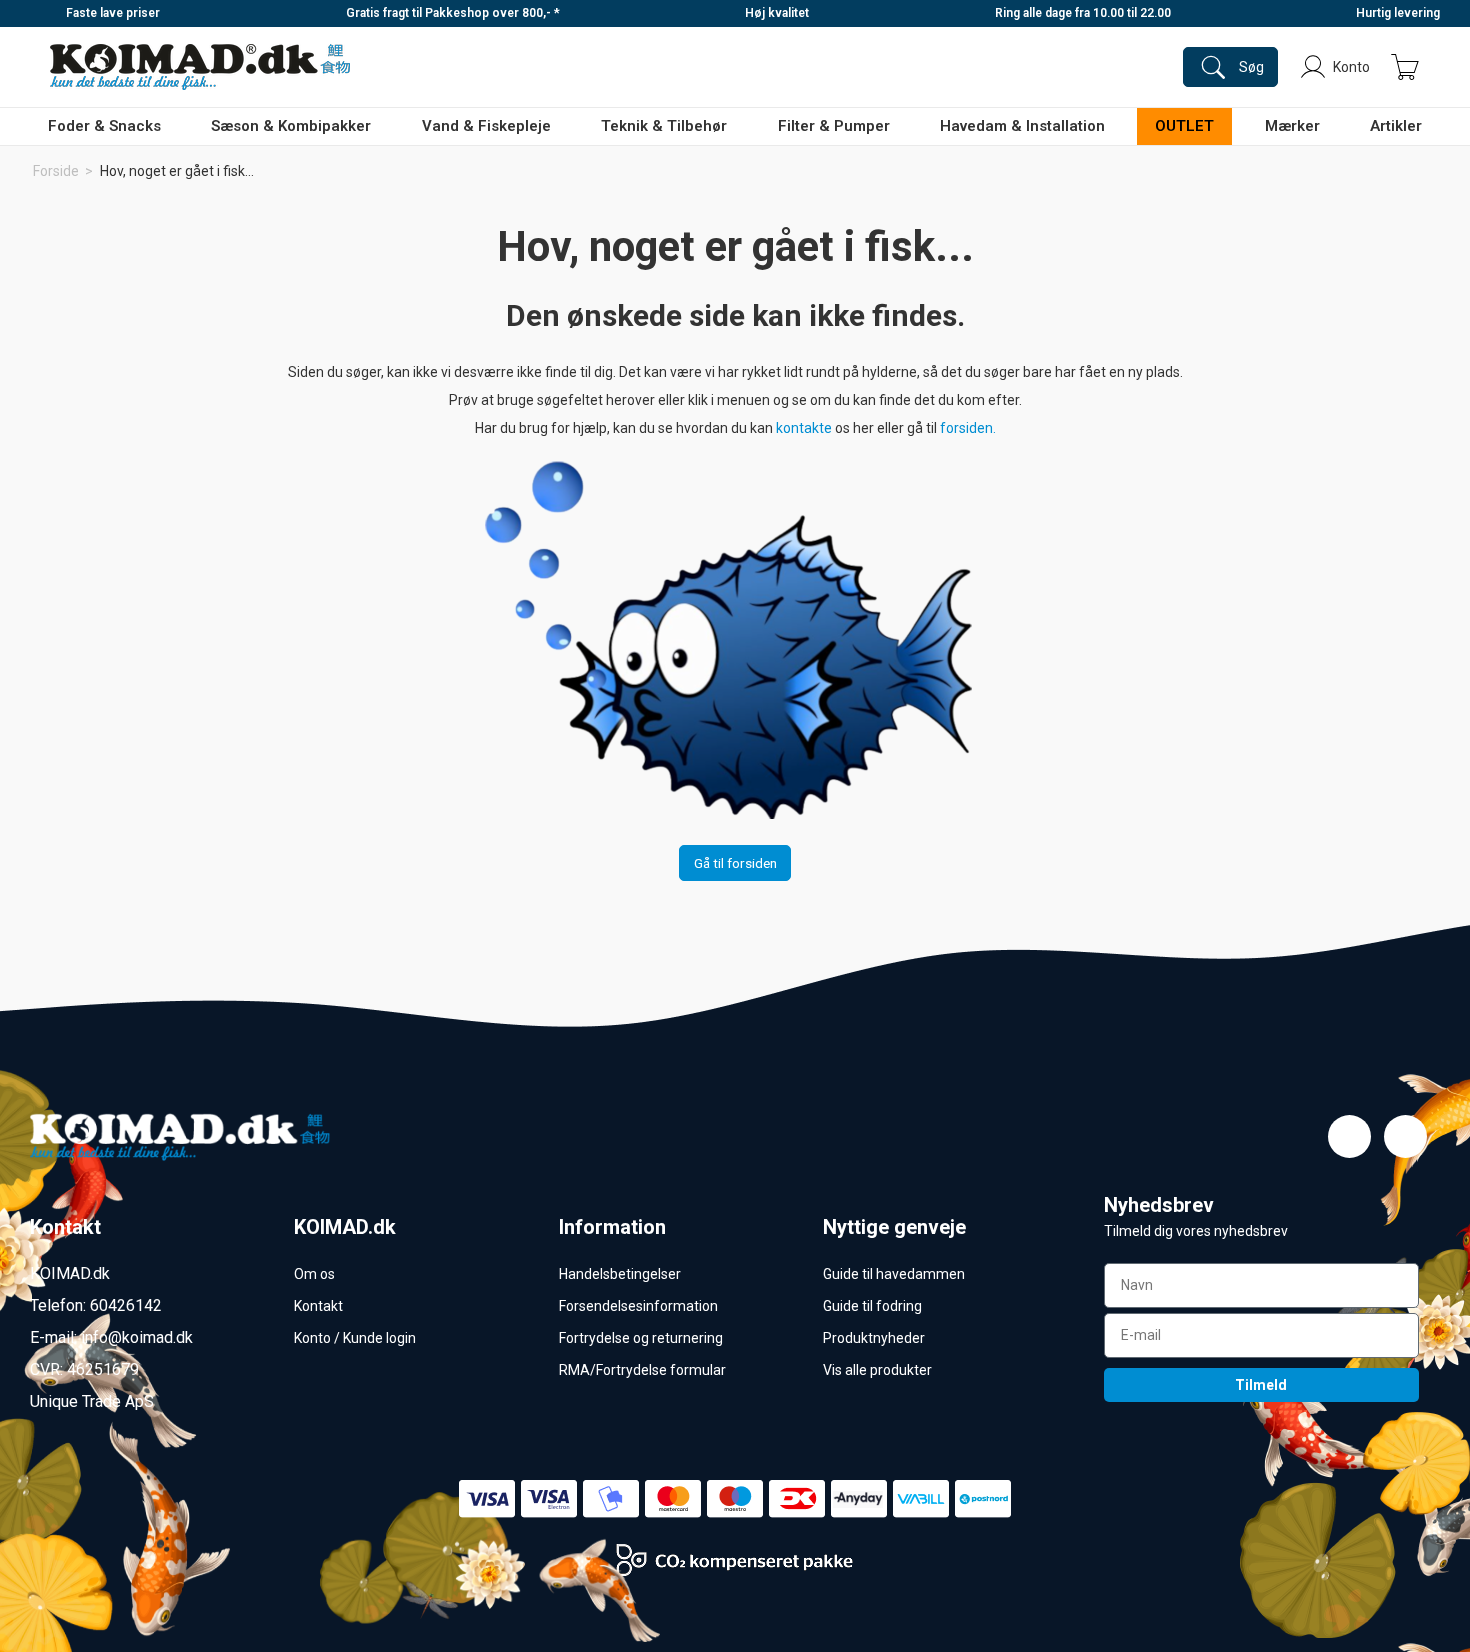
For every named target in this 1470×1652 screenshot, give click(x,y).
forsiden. (968, 428)
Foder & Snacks (104, 126)
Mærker (1292, 126)
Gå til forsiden (735, 863)
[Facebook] (1349, 1136)
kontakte (805, 428)
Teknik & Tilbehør (664, 126)
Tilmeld (1261, 1385)
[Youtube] (1405, 1136)
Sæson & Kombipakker (291, 126)
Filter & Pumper (834, 126)
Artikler (1396, 126)
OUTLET (1184, 126)
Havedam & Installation (1022, 126)
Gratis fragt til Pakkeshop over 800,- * (453, 13)
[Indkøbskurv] (1405, 67)
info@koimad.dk (137, 1337)
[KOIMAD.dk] (200, 67)
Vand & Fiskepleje (486, 126)
